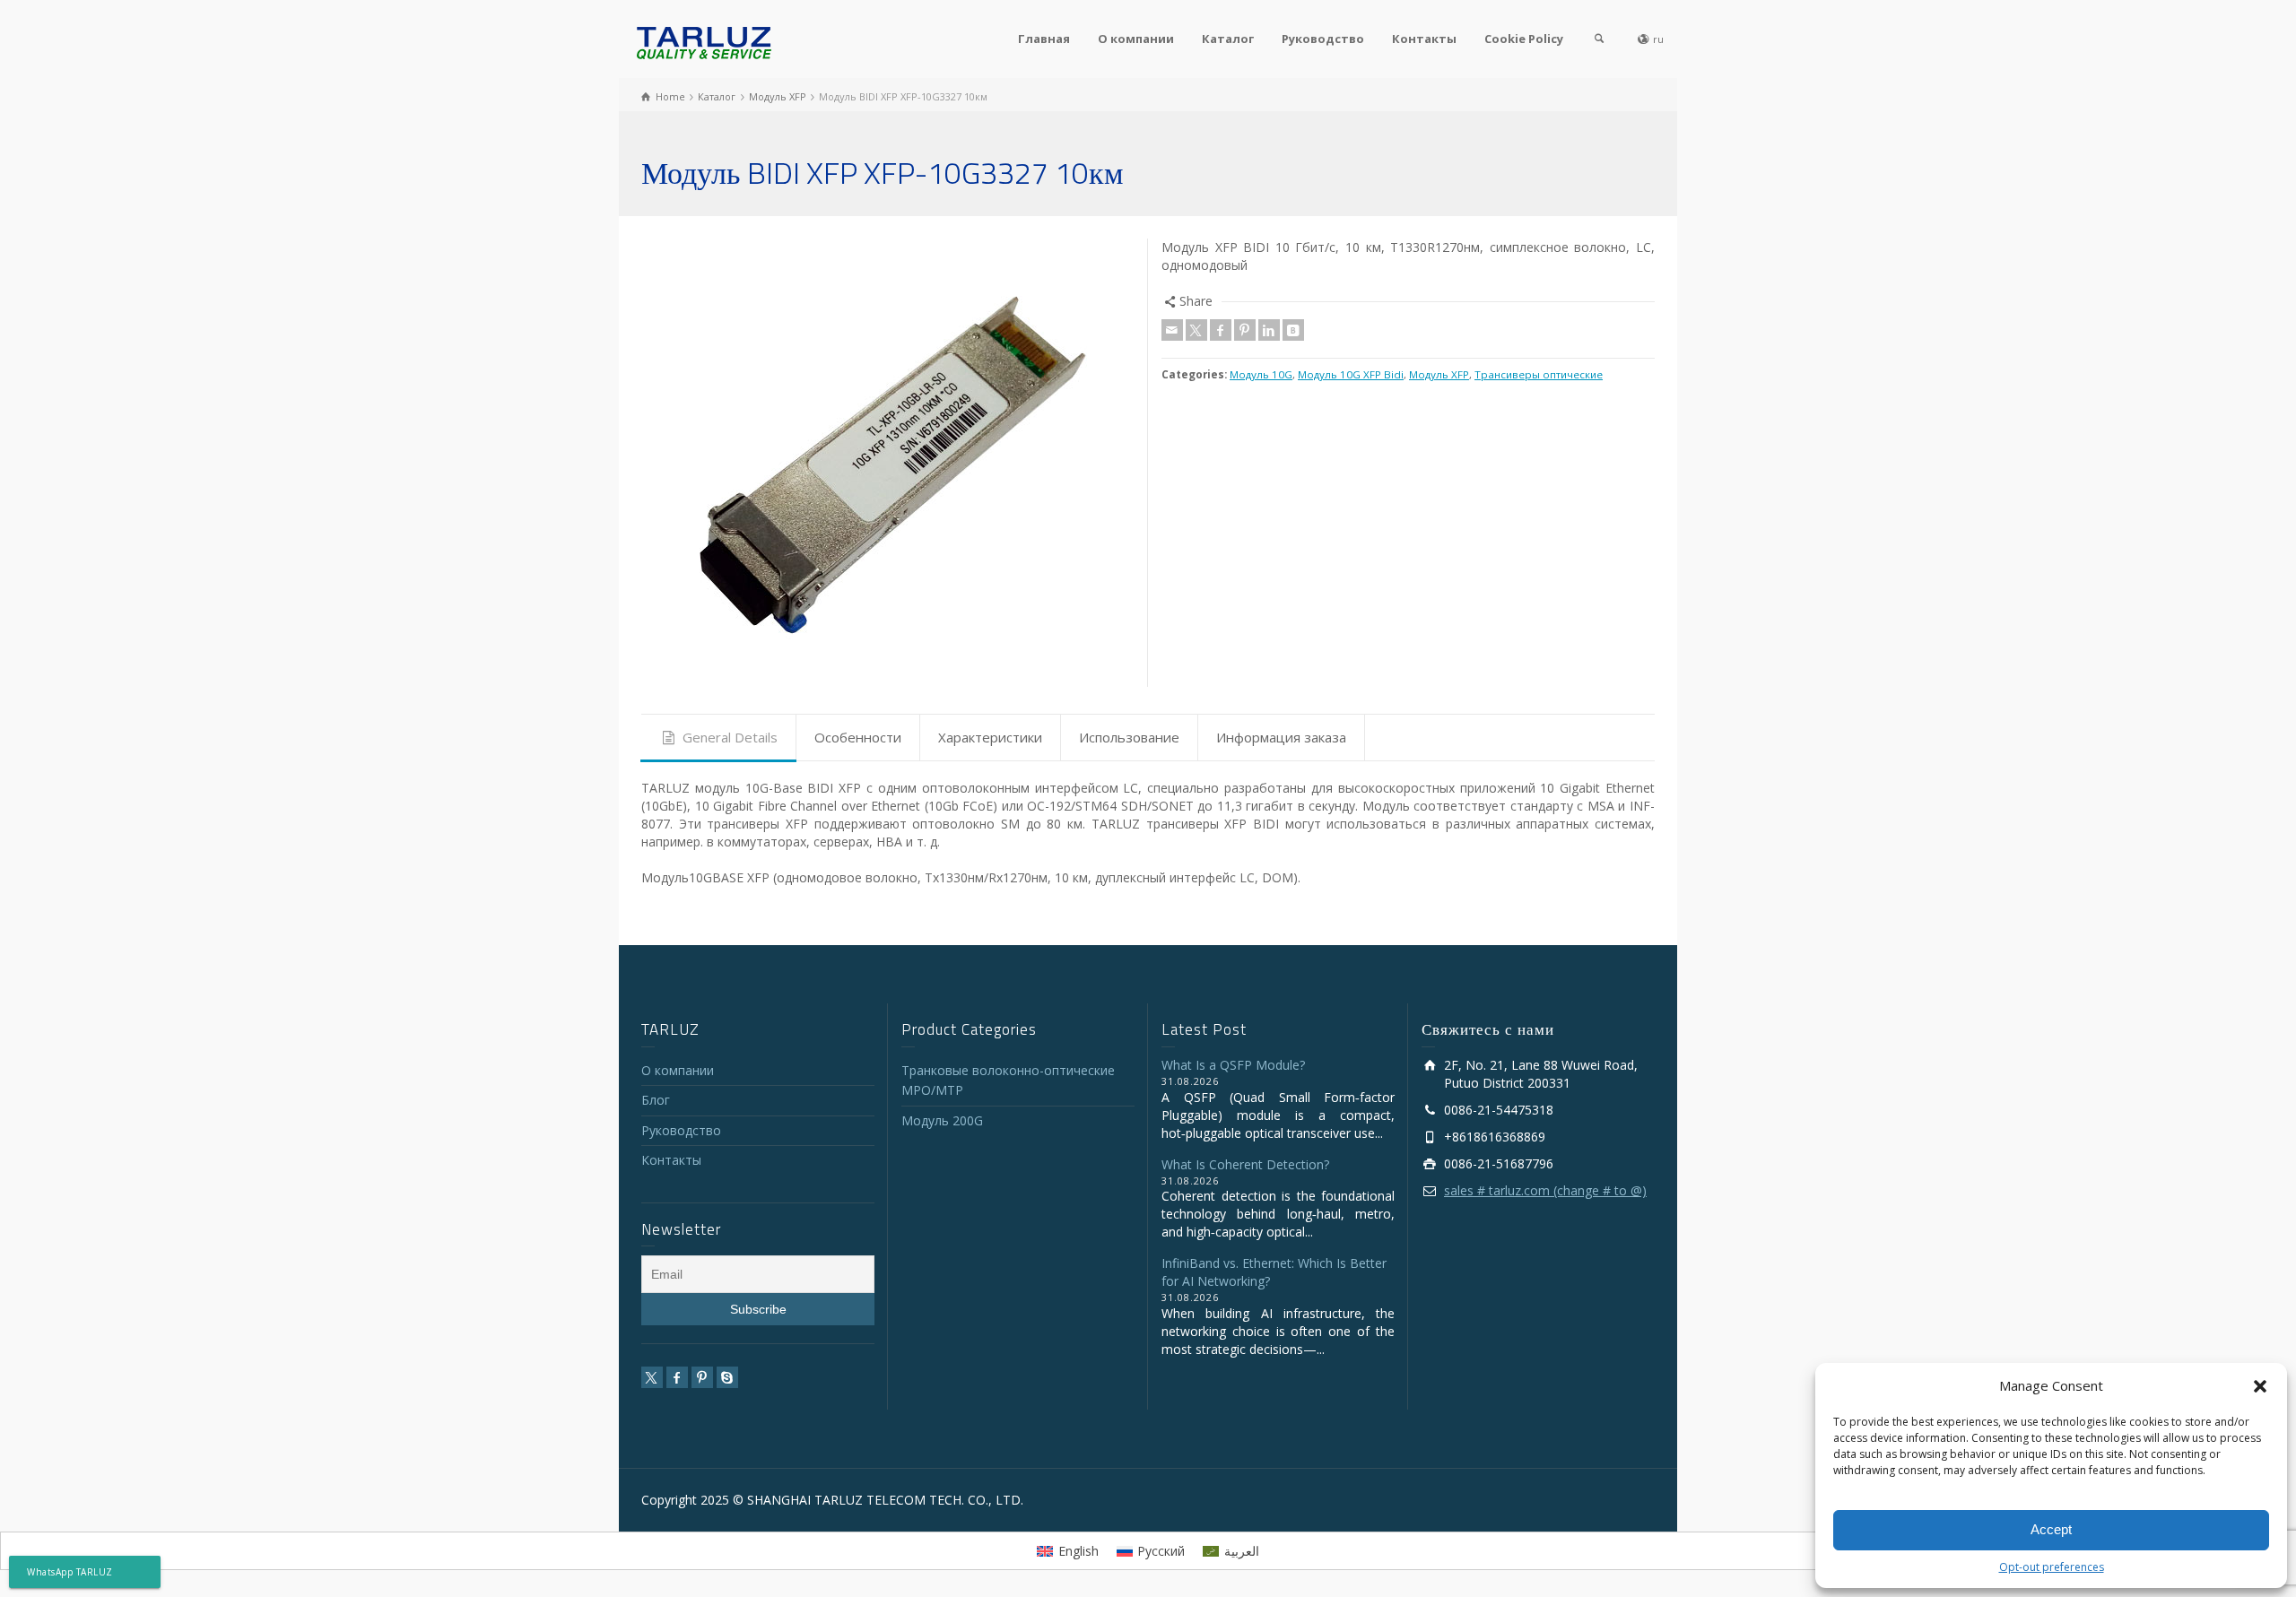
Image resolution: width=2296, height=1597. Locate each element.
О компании (1136, 39)
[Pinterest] (1245, 330)
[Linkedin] (1269, 330)
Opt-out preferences (2052, 1567)
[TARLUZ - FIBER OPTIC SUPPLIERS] (704, 42)
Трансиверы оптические (1539, 374)
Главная (1044, 39)
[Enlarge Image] (888, 463)
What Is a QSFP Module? (1233, 1065)
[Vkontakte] (1293, 330)
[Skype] (727, 1377)
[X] (1196, 330)
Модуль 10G (1261, 374)
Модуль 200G (942, 1120)
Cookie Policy (1524, 39)
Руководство (1323, 39)
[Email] (1172, 330)
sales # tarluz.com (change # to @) (1545, 1190)
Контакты (1424, 39)
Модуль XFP (1439, 374)
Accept (2051, 1529)
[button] (2260, 1386)
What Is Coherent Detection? (1245, 1164)
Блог (656, 1100)
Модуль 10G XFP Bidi (1351, 374)
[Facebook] (1221, 330)
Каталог (1228, 39)
